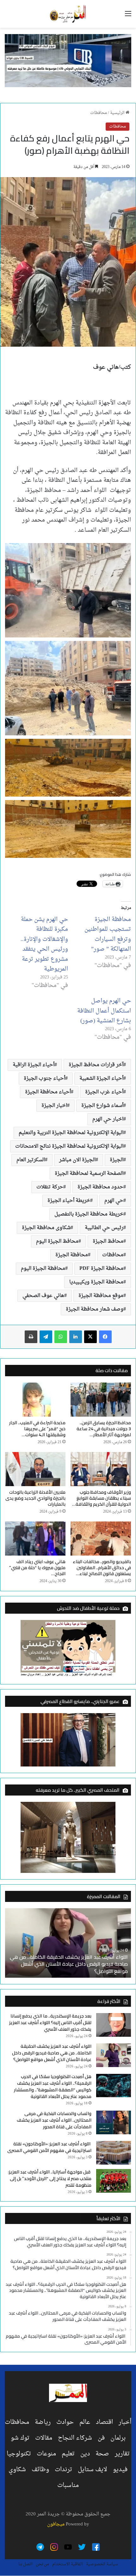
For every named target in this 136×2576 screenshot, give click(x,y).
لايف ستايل (93, 2470)
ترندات (63, 2470)
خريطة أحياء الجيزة (69, 1201)
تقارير (122, 2454)
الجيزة (117, 1160)
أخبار (125, 2422)
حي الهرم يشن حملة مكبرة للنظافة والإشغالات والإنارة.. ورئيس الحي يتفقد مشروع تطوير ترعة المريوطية (44, 944)
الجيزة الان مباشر (77, 1160)
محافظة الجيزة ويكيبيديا (96, 1282)
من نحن (42, 2564)
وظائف (40, 2470)
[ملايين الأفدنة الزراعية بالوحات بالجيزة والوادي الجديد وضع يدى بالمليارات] (35, 1469)
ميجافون (56, 2524)
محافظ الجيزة (108, 1241)
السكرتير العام (31, 1160)
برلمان (118, 2438)
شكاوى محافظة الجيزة (46, 1228)
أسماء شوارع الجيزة (102, 1106)
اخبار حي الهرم (108, 1119)
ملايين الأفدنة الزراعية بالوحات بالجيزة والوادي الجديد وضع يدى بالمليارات (35, 1498)
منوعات (46, 2454)
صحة (102, 2454)
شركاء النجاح (75, 2438)
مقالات (44, 2438)
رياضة (43, 2422)
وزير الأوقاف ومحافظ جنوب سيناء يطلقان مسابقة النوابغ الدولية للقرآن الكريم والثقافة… (102, 1498)
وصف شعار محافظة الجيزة (95, 1309)
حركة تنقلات (50, 1187)
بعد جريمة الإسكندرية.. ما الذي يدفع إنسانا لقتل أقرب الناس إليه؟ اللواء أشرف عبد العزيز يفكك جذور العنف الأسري (50, 2023)
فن (101, 2438)
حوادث (65, 2422)
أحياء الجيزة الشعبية (101, 1079)
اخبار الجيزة (54, 1106)
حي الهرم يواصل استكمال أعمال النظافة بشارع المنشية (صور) (104, 1011)
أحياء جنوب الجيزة (44, 1079)
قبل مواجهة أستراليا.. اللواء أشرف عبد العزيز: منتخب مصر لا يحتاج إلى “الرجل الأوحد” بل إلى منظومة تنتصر (50, 2179)
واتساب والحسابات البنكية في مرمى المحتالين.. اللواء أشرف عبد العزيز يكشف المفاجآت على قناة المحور (54, 2120)
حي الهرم (114, 1201)
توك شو (20, 2438)
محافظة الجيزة (72, 1255)
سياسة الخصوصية (102, 2564)
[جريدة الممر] (68, 14)
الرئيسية (118, 113)
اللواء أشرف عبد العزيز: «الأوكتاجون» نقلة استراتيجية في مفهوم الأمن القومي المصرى (49, 2147)
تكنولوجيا (19, 2454)
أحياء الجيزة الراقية (34, 1065)
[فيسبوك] (105, 1337)
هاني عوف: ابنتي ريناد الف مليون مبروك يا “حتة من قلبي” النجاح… (37, 1568)
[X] (90, 1337)
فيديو (120, 2470)
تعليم (68, 2454)
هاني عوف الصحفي (43, 1296)
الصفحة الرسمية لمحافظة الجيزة (89, 1174)
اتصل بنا (25, 2564)
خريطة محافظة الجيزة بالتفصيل (89, 1214)
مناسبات (68, 2485)
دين (85, 2454)
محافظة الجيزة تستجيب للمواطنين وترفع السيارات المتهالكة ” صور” (108, 935)
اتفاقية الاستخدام (68, 2564)
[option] (68, 1943)
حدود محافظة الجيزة (100, 1187)
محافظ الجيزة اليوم (57, 1241)
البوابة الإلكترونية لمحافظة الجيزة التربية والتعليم (71, 1133)
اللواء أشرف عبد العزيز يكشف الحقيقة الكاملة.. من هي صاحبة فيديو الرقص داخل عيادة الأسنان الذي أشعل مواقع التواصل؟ (69, 1964)
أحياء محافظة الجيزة (48, 1092)
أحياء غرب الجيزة (104, 1092)
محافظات (99, 113)
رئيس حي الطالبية (104, 1228)
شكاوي (17, 2470)
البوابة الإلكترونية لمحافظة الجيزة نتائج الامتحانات (69, 1146)
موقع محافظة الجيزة (101, 1296)
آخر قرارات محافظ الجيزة (96, 1065)
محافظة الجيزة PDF (101, 1269)
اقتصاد (104, 2422)
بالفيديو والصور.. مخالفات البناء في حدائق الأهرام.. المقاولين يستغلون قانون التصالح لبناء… (102, 1568)
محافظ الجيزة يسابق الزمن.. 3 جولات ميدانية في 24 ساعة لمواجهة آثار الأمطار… (104, 1429)
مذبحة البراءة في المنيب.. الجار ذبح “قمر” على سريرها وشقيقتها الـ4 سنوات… (37, 1429)
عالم (85, 2422)
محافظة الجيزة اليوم (43, 1269)
